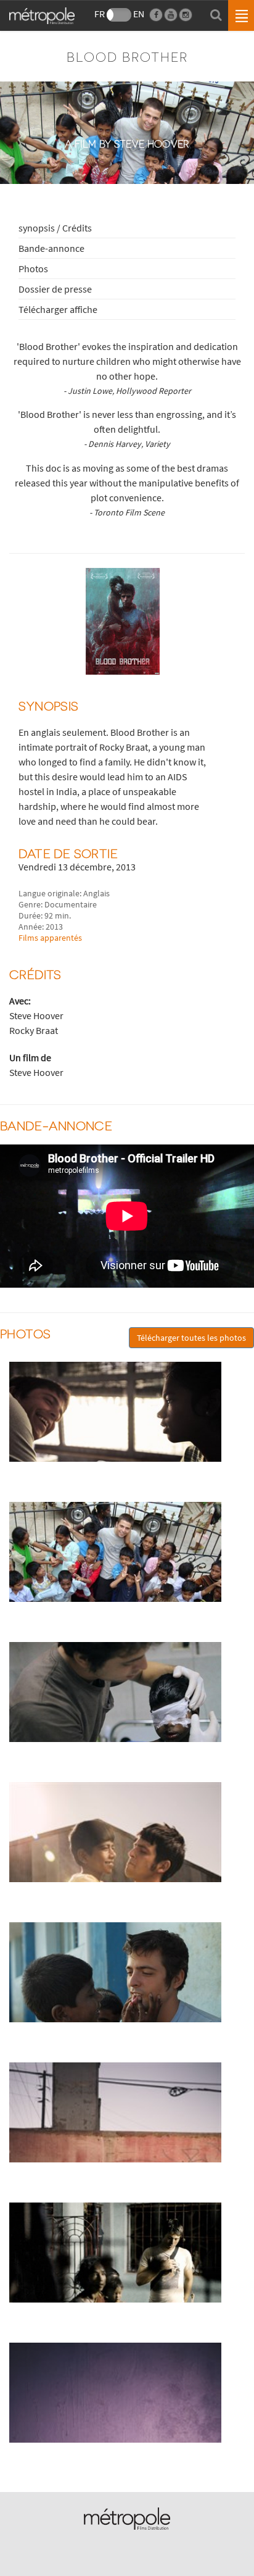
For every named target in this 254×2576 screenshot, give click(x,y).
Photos (33, 269)
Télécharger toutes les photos (191, 1338)
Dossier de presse (55, 289)
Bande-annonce (51, 248)
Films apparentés (50, 938)
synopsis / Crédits (55, 228)
